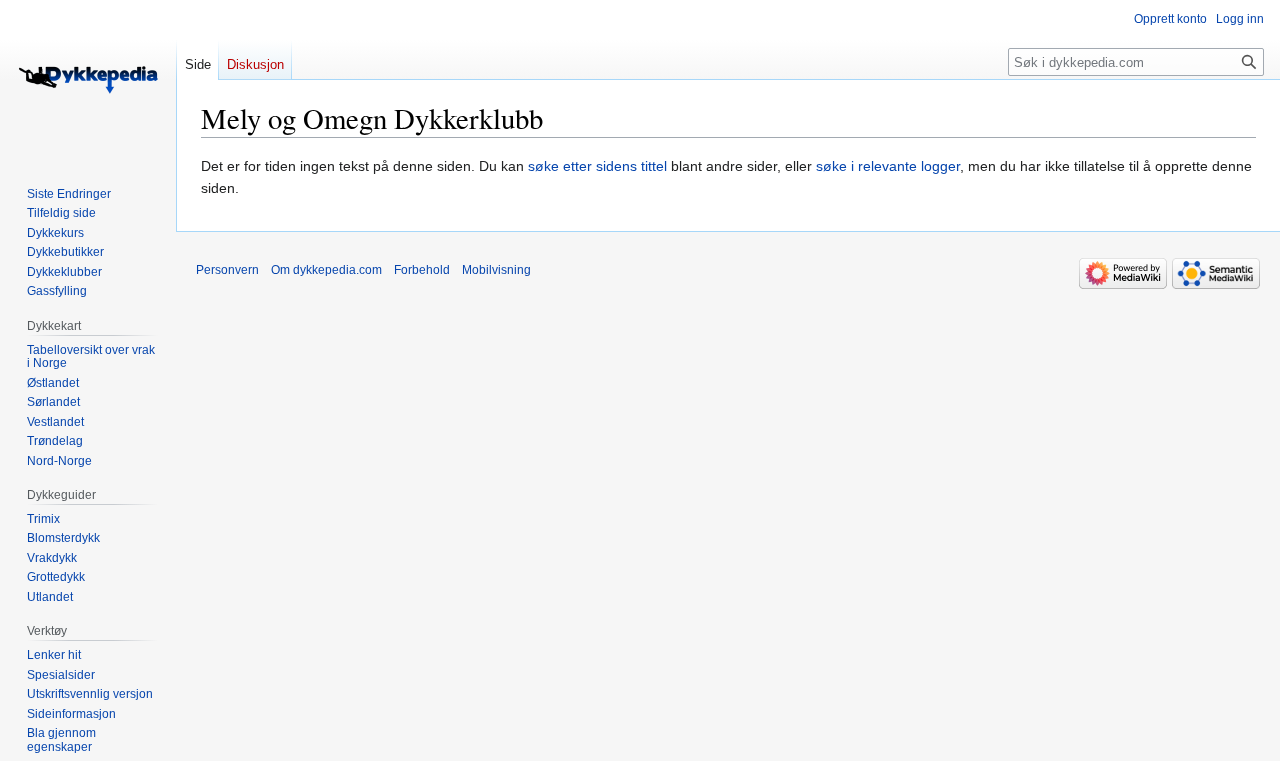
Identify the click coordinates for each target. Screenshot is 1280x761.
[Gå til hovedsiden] (88, 80)
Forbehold (422, 270)
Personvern (227, 270)
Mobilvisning (496, 270)
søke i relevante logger (888, 166)
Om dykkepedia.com (326, 270)
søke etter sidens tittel (597, 166)
